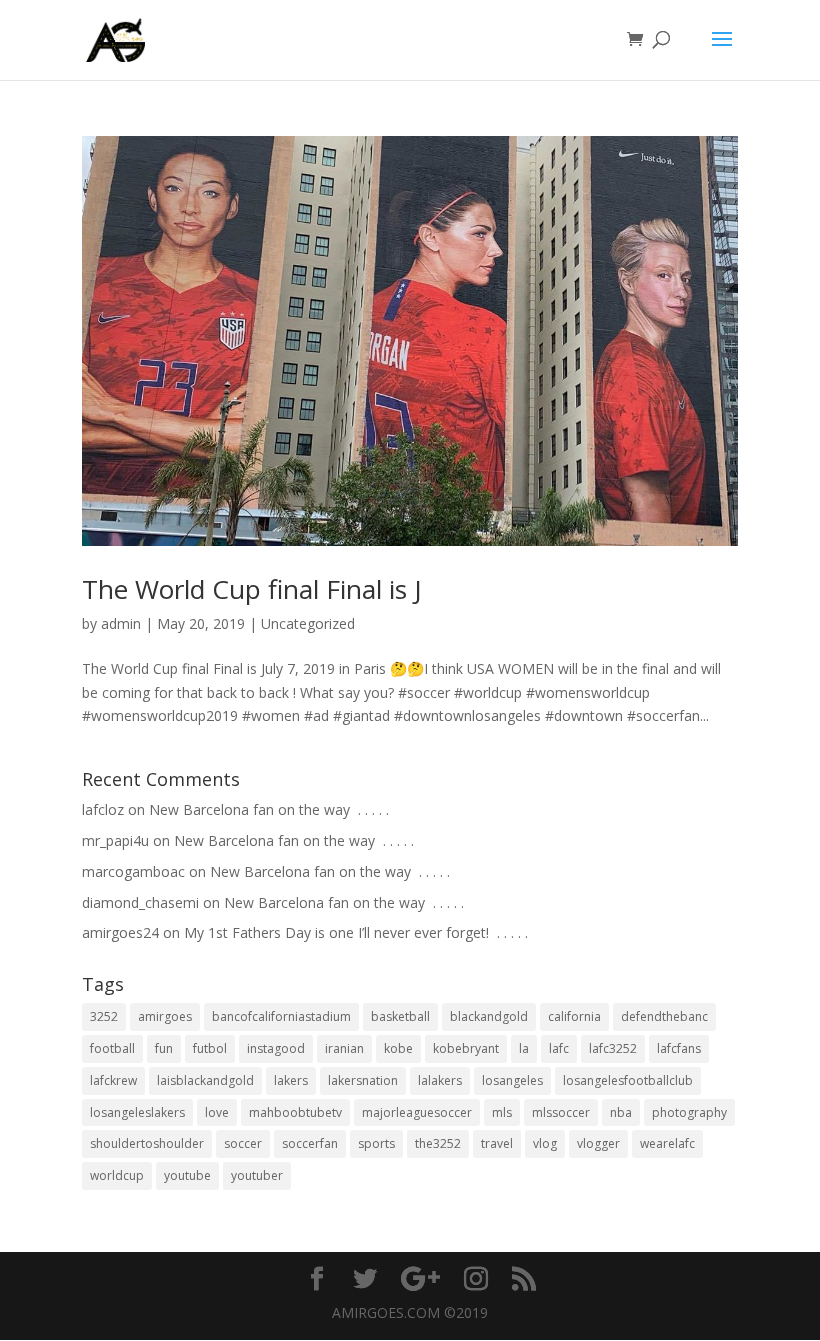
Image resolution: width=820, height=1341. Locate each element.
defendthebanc (664, 1016)
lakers (291, 1080)
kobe (398, 1048)
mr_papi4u (115, 840)
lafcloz (103, 809)
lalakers (440, 1080)
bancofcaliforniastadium (281, 1016)
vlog (545, 1143)
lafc (559, 1048)
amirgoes (165, 1016)
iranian (344, 1048)
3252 (104, 1016)
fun (164, 1048)
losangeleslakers (137, 1112)
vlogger (598, 1143)
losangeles (512, 1080)
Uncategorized (308, 623)
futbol (210, 1048)
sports (376, 1143)
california (574, 1016)
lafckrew (113, 1080)
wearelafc (667, 1143)
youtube (187, 1175)
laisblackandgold (205, 1080)
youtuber (257, 1175)
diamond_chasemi (140, 902)
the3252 (438, 1143)
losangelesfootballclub (628, 1080)
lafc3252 (613, 1048)
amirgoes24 (120, 932)
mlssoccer (561, 1112)
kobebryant (466, 1048)
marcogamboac (133, 871)
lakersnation (363, 1080)
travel (497, 1143)
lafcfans (679, 1048)
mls (502, 1112)
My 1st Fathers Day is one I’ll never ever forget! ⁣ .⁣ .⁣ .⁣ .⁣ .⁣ (356, 932)
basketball (400, 1016)
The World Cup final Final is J (252, 589)
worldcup (117, 1175)
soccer (243, 1143)
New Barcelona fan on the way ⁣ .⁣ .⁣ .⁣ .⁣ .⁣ (269, 809)
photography (689, 1112)
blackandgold (489, 1016)
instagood (276, 1048)
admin (121, 623)
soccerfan (310, 1143)
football (112, 1048)
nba (621, 1112)
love (217, 1112)
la (524, 1048)
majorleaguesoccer (417, 1112)
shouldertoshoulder (147, 1143)
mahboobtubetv (295, 1112)
